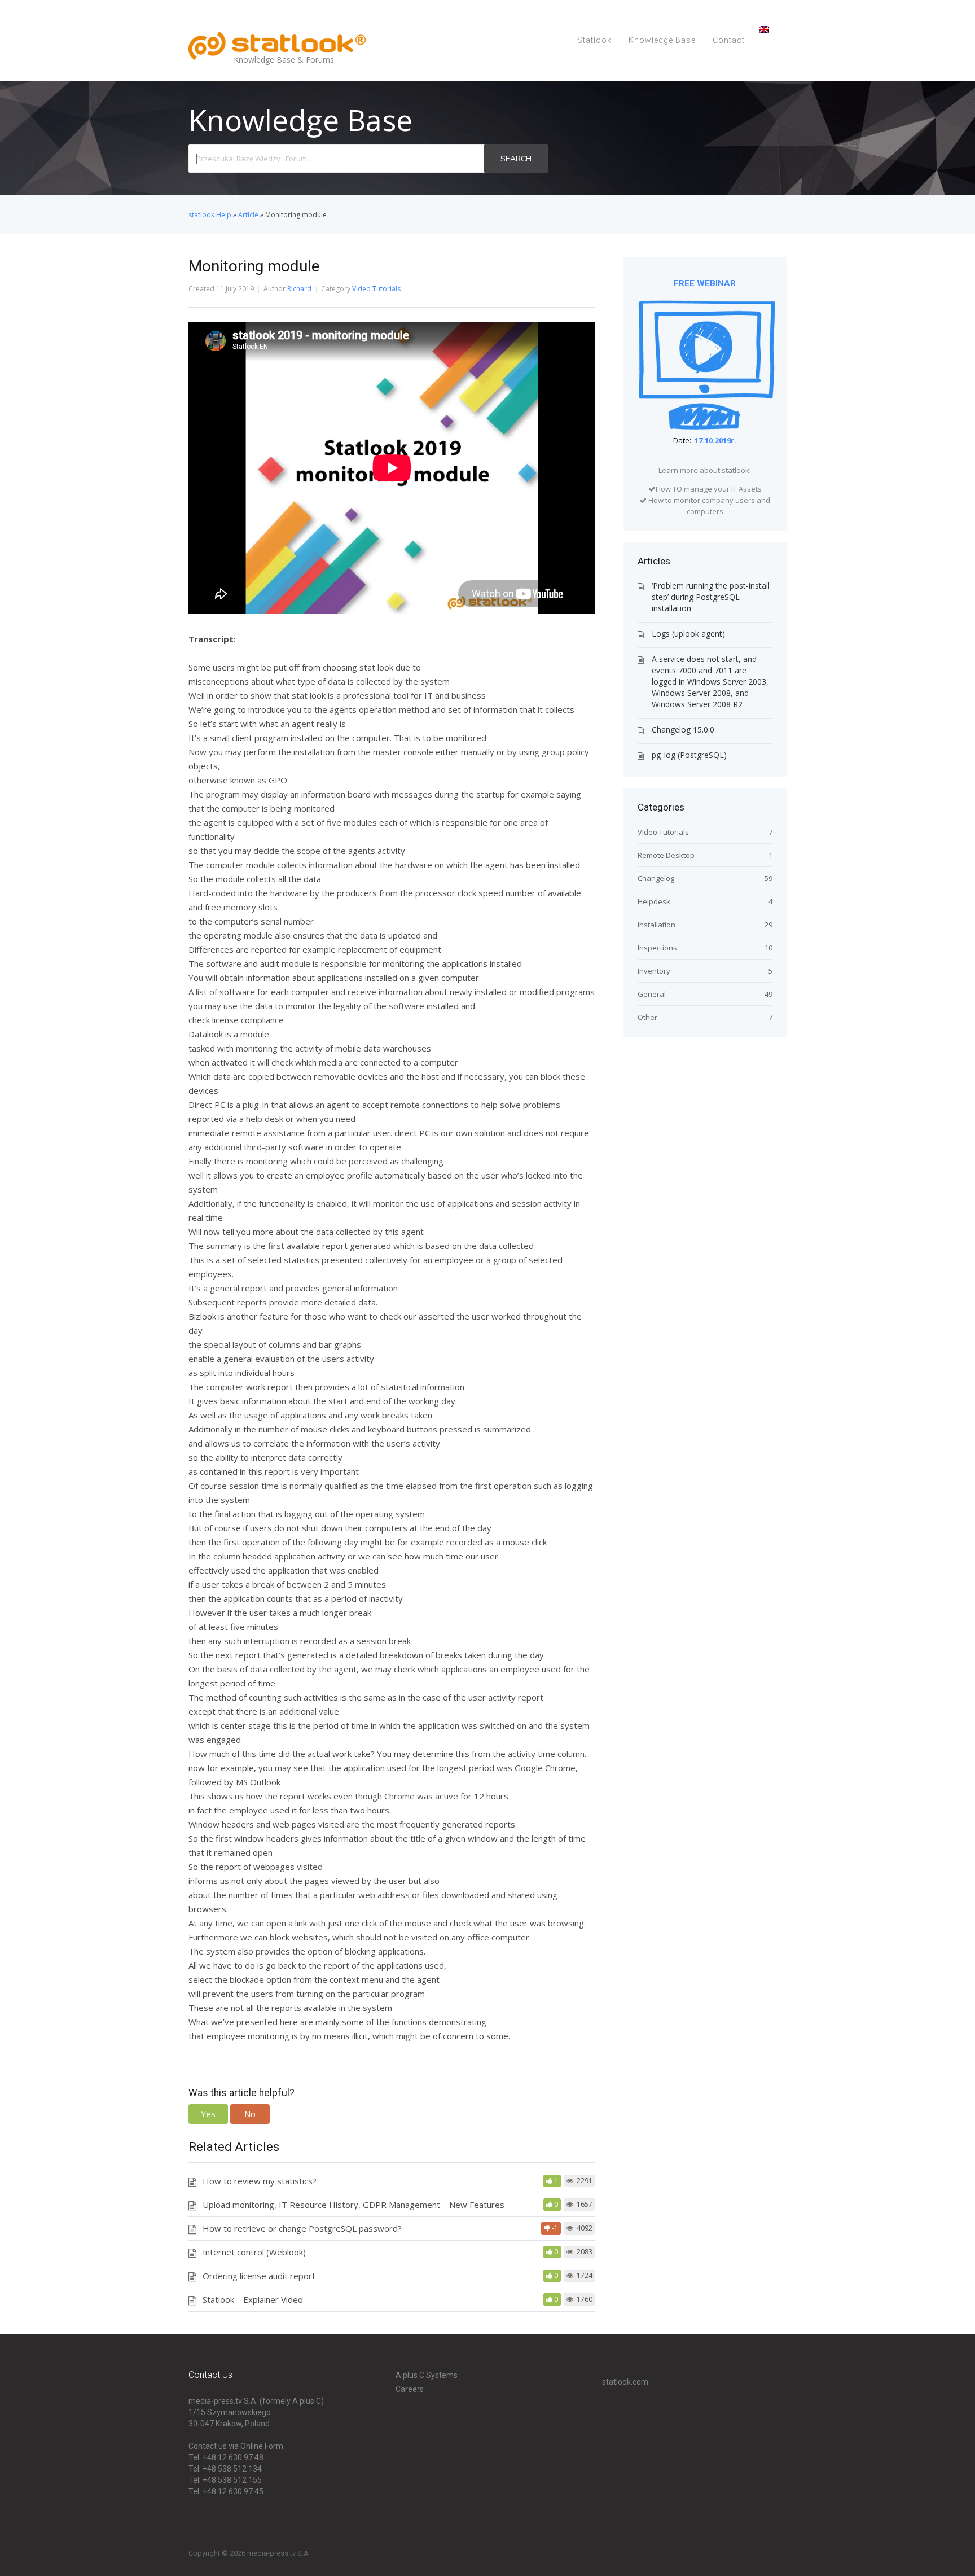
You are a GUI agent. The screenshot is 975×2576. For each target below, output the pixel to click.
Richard (299, 289)
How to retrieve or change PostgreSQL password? (302, 2228)
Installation (656, 925)
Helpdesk (654, 901)
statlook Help (210, 215)
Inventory (654, 971)
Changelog (656, 878)
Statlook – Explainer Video (253, 2299)
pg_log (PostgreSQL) (689, 755)
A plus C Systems (427, 2375)
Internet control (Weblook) (254, 2252)
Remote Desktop (666, 855)
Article (248, 215)
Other (647, 1017)
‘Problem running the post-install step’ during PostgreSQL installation (711, 597)
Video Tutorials (376, 289)
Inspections (657, 948)
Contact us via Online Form (236, 2446)
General (652, 994)
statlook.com (625, 2382)
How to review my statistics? (260, 2181)
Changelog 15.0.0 (683, 730)
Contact (729, 40)
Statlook (594, 40)
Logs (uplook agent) (688, 634)
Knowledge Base (662, 40)
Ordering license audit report (259, 2276)
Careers (410, 2389)
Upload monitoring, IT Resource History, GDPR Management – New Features (353, 2205)
